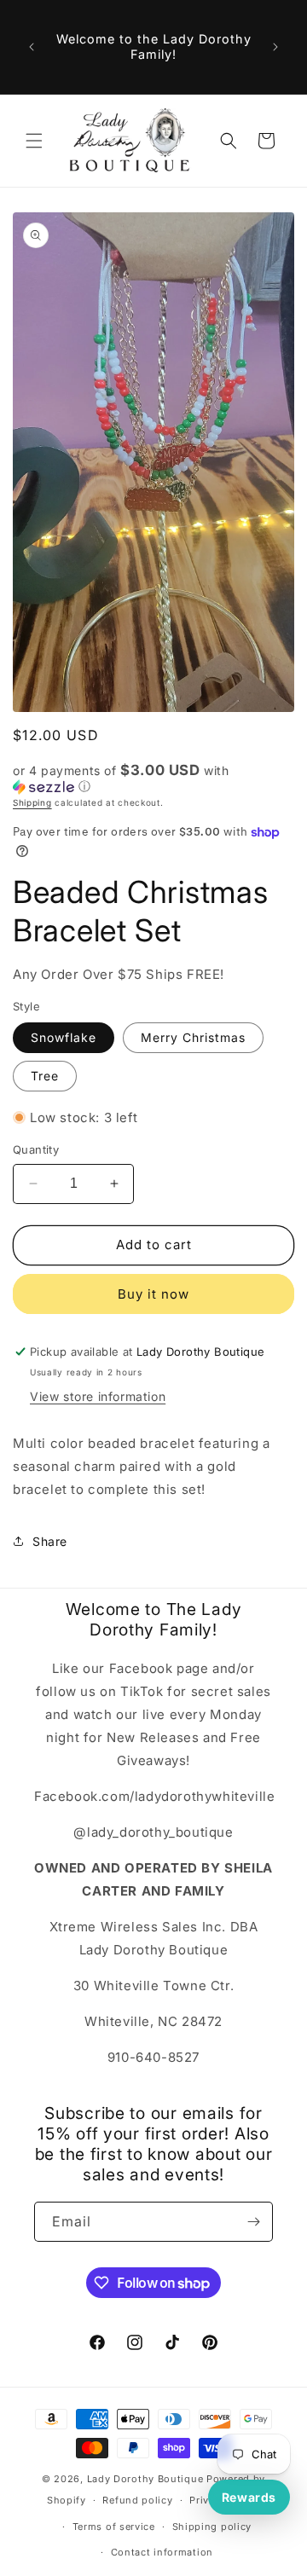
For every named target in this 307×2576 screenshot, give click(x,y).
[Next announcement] (275, 47)
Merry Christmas (193, 1037)
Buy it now (153, 1294)
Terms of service (114, 2527)
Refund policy (137, 2500)
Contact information (162, 2552)
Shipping (32, 802)
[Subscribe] (253, 2222)
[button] (34, 141)
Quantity (36, 1149)
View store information (98, 1396)
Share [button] (50, 1541)
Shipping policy (212, 2527)
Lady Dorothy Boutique (145, 2479)
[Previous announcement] (32, 47)
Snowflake (64, 1037)
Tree (45, 1076)
